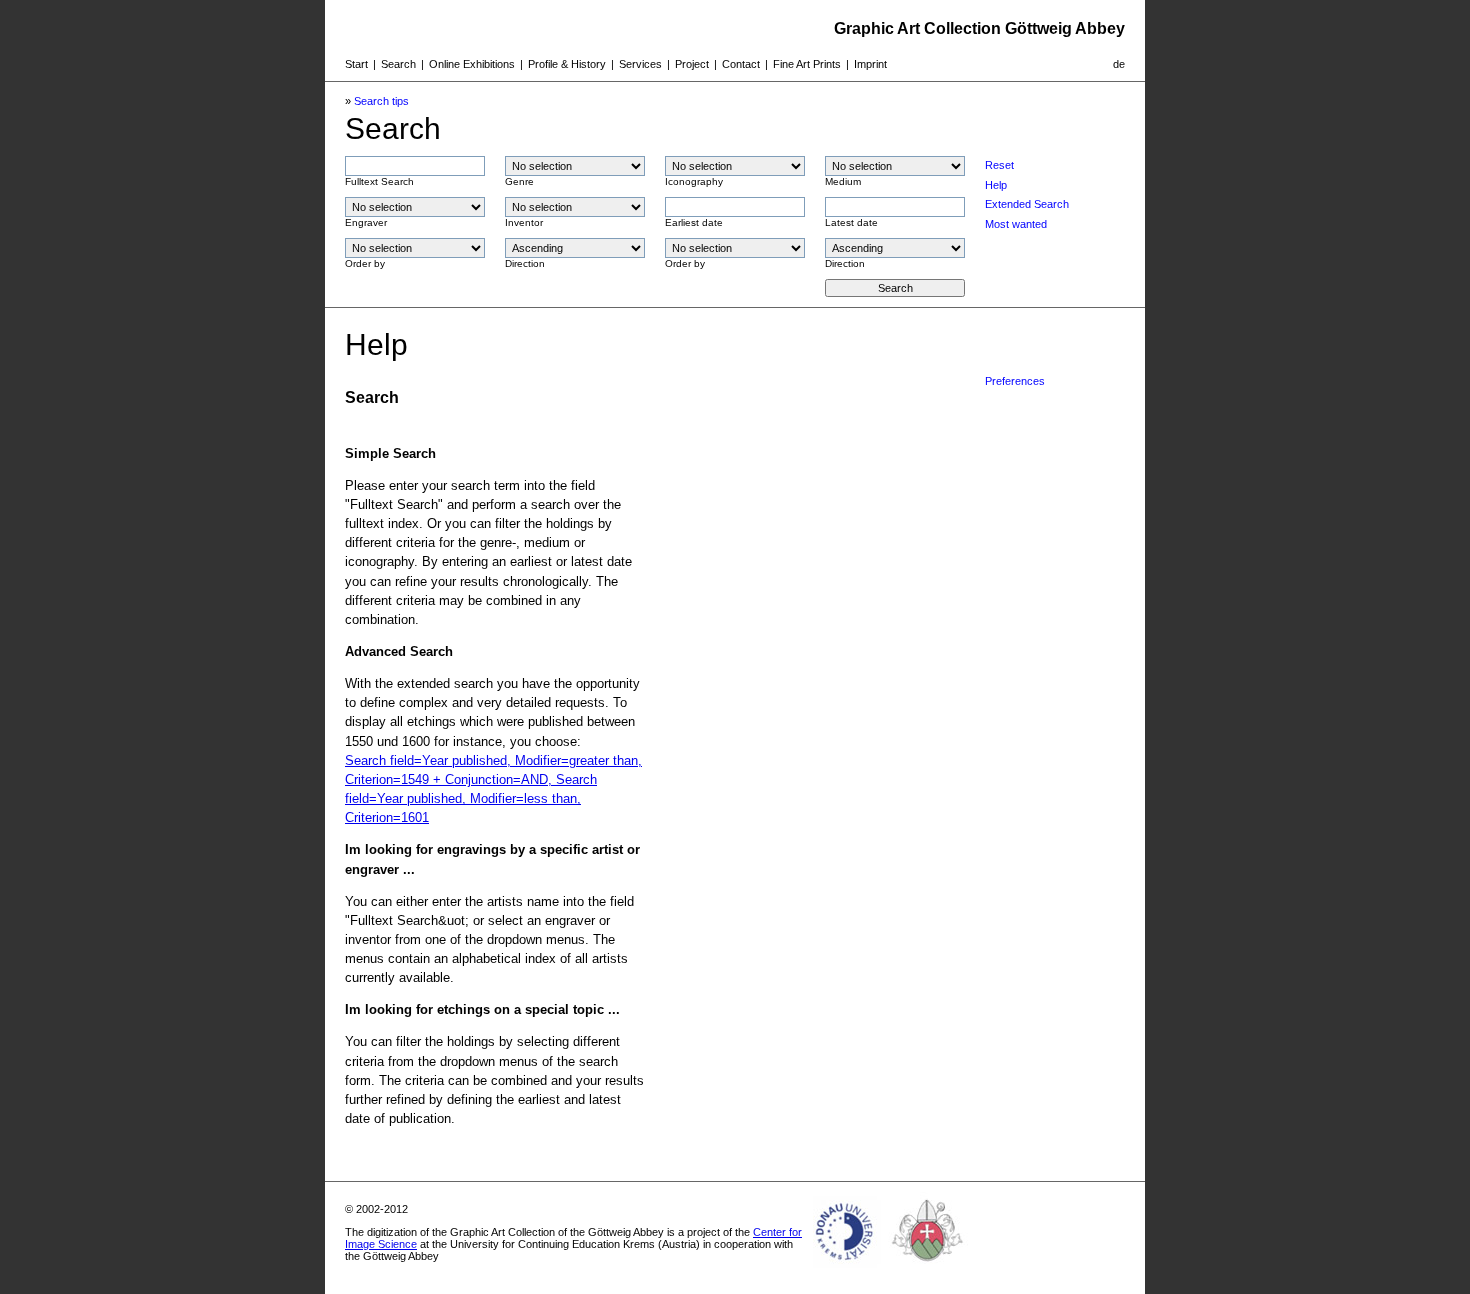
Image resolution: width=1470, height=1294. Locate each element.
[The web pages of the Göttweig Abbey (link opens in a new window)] (928, 1268)
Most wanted (1016, 224)
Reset (999, 165)
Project (692, 64)
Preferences (1015, 381)
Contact (741, 64)
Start (356, 64)
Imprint (870, 64)
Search (398, 64)
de (1119, 64)
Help (996, 185)
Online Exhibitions (472, 64)
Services (640, 64)
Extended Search (1027, 204)
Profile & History (567, 64)
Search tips (381, 101)
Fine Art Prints (807, 64)
